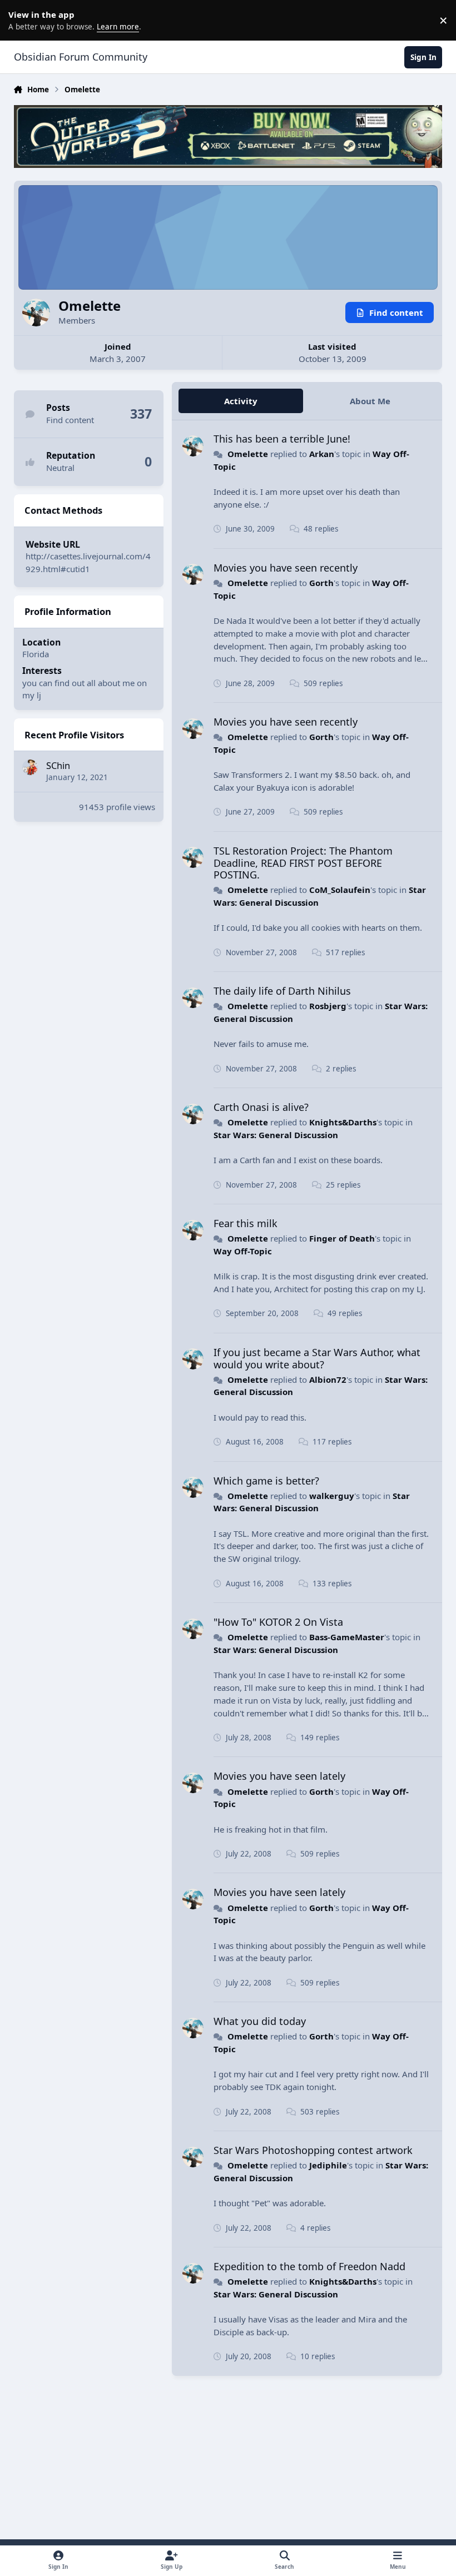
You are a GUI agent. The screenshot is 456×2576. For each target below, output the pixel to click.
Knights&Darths (343, 1122)
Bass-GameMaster (347, 1637)
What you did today (260, 2021)
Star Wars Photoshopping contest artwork (313, 2150)
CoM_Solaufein (340, 890)
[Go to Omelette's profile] (193, 446)
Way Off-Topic (243, 1251)
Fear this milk (246, 1223)
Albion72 (328, 1379)
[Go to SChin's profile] (30, 767)
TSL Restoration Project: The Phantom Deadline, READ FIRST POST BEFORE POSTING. (303, 863)
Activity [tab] (241, 401)
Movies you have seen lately (279, 1776)
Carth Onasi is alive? (261, 1107)
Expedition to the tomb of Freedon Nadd (309, 2266)
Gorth (321, 583)
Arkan (322, 454)
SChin (58, 765)
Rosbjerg (328, 1006)
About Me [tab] (370, 401)
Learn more (22, 20)
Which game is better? (266, 1481)
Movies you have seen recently (286, 568)
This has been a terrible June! (282, 439)
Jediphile (328, 2165)
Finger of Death (342, 1238)
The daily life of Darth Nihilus (282, 991)
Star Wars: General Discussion (276, 1135)
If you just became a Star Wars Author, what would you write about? (317, 1358)
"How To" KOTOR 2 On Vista (278, 1622)
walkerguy (332, 1496)
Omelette (248, 454)
